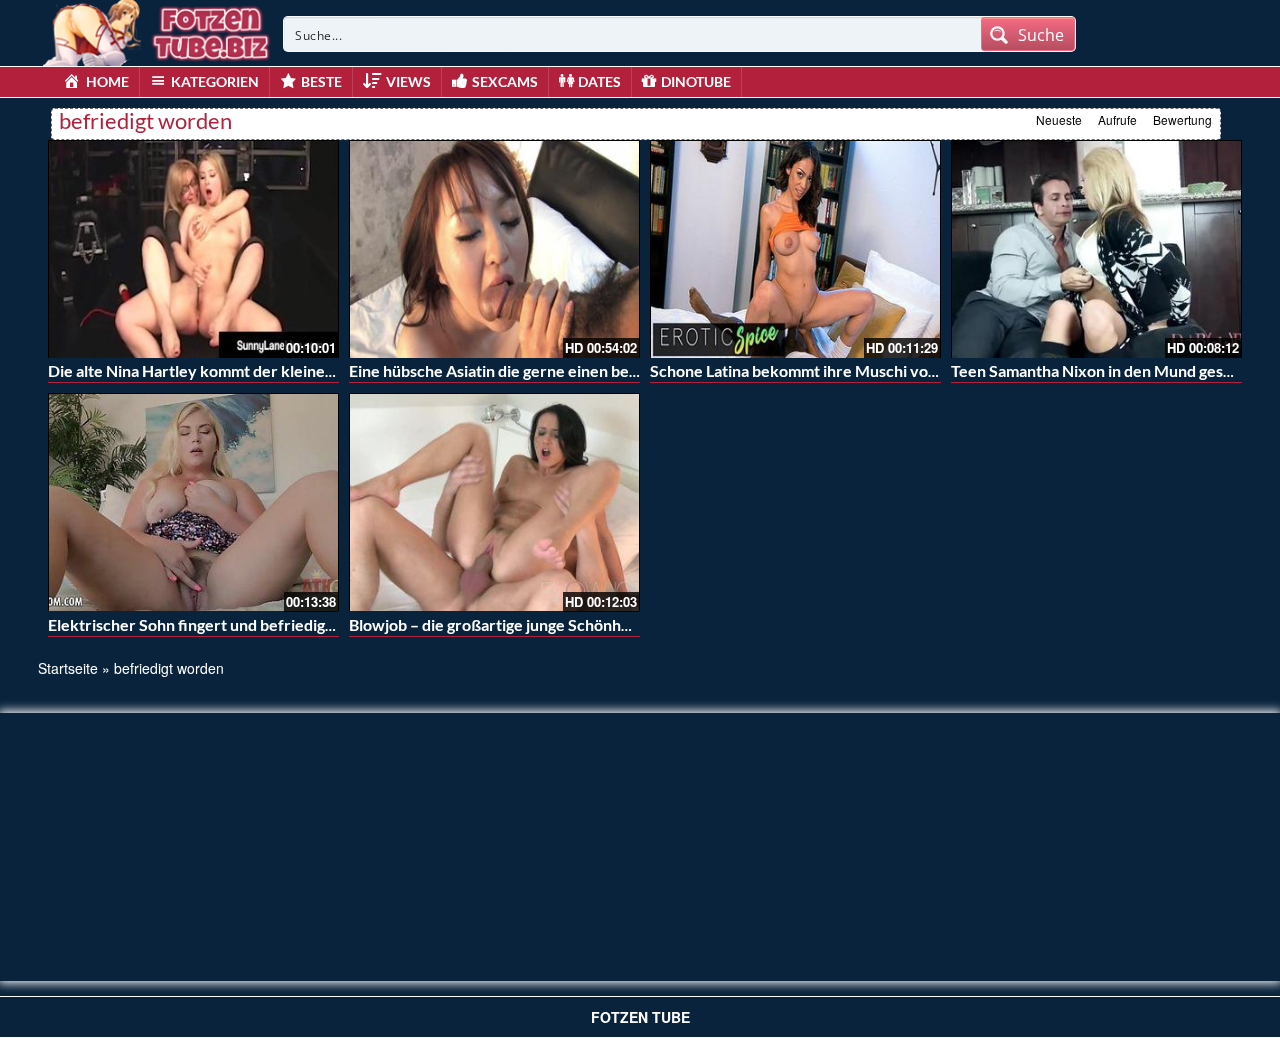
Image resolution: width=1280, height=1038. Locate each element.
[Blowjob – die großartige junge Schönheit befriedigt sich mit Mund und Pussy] (494, 502)
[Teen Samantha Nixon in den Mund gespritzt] (1096, 249)
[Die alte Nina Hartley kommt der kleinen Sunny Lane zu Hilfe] (193, 249)
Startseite (68, 668)
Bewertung (1182, 119)
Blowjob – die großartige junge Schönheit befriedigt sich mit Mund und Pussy (620, 624)
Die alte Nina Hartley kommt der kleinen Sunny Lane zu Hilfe (262, 370)
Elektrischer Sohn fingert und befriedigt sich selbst (227, 624)
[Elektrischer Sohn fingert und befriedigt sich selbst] (193, 502)
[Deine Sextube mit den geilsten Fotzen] (158, 30)
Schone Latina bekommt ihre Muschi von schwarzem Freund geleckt (891, 370)
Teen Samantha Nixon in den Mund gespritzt (1107, 370)
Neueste (1059, 119)
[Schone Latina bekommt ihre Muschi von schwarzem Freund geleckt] (795, 249)
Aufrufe (1117, 119)
